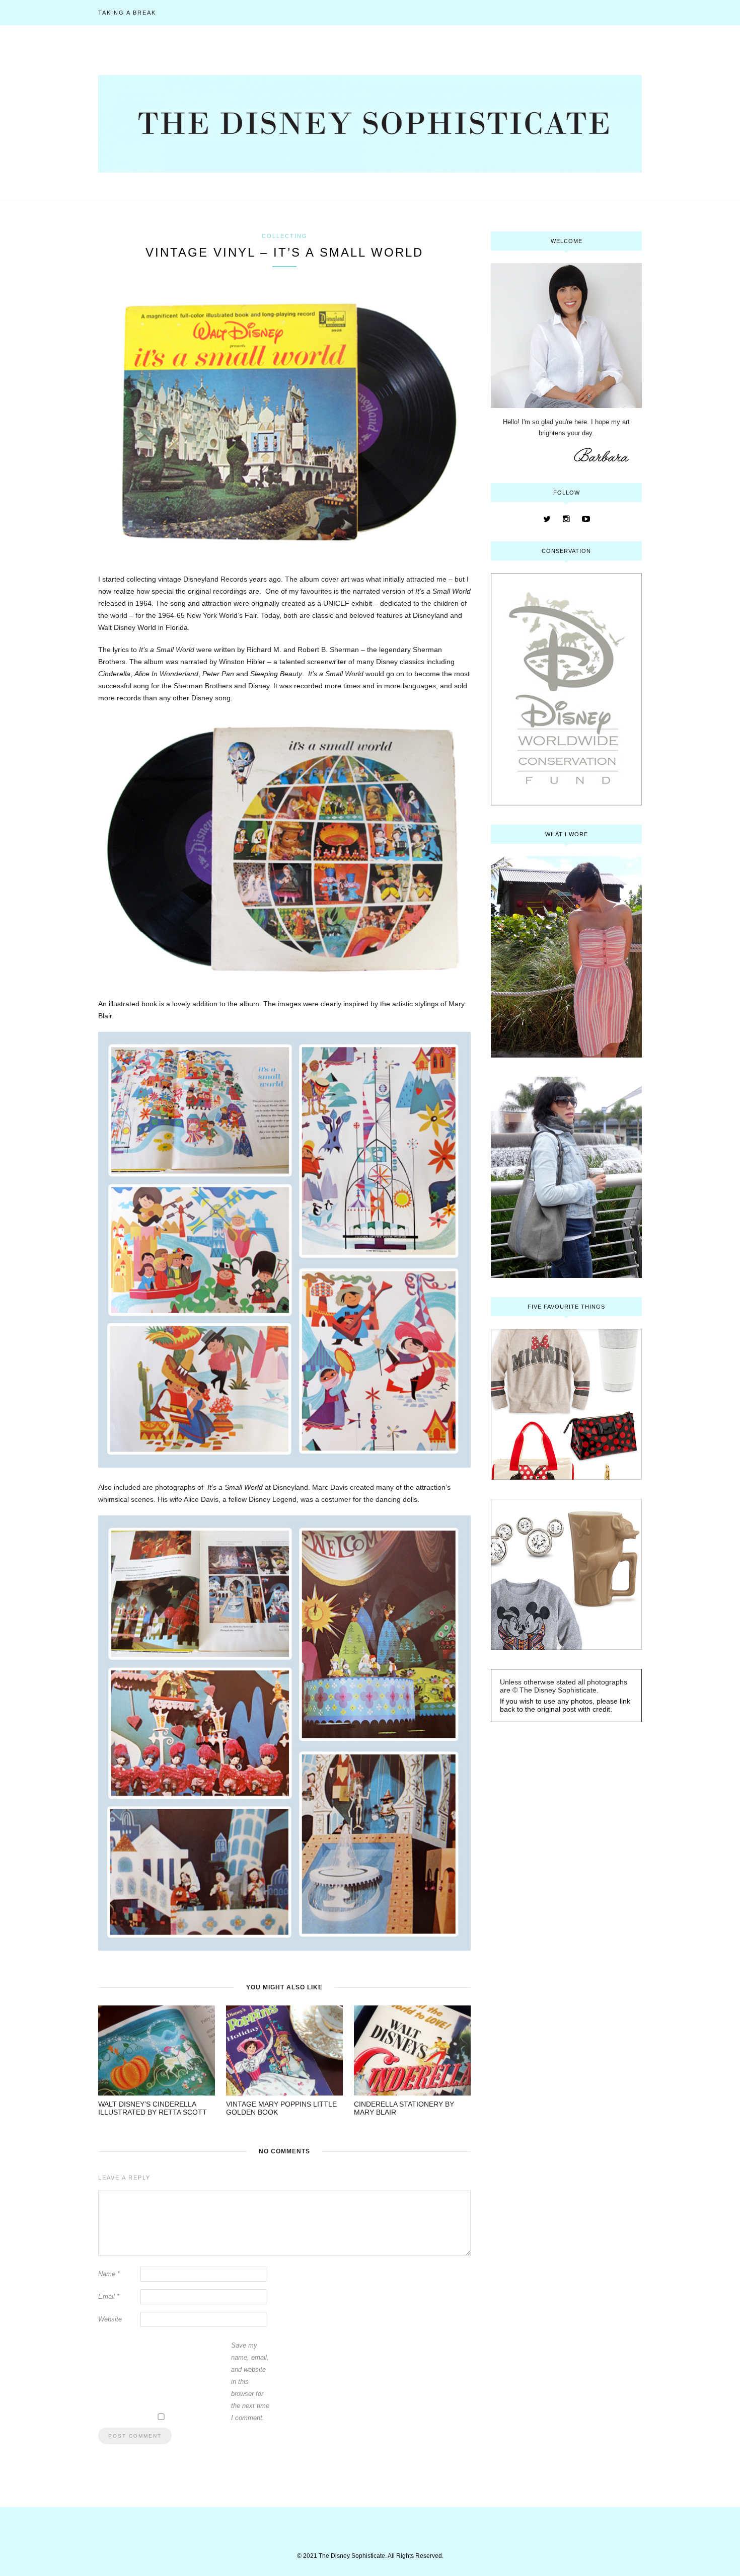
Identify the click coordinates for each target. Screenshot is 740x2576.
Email (109, 2297)
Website (110, 2319)
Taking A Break (127, 13)
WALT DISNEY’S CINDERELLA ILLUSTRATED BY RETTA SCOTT (153, 2108)
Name (109, 2274)
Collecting (285, 236)
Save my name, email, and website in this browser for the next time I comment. (250, 2382)
